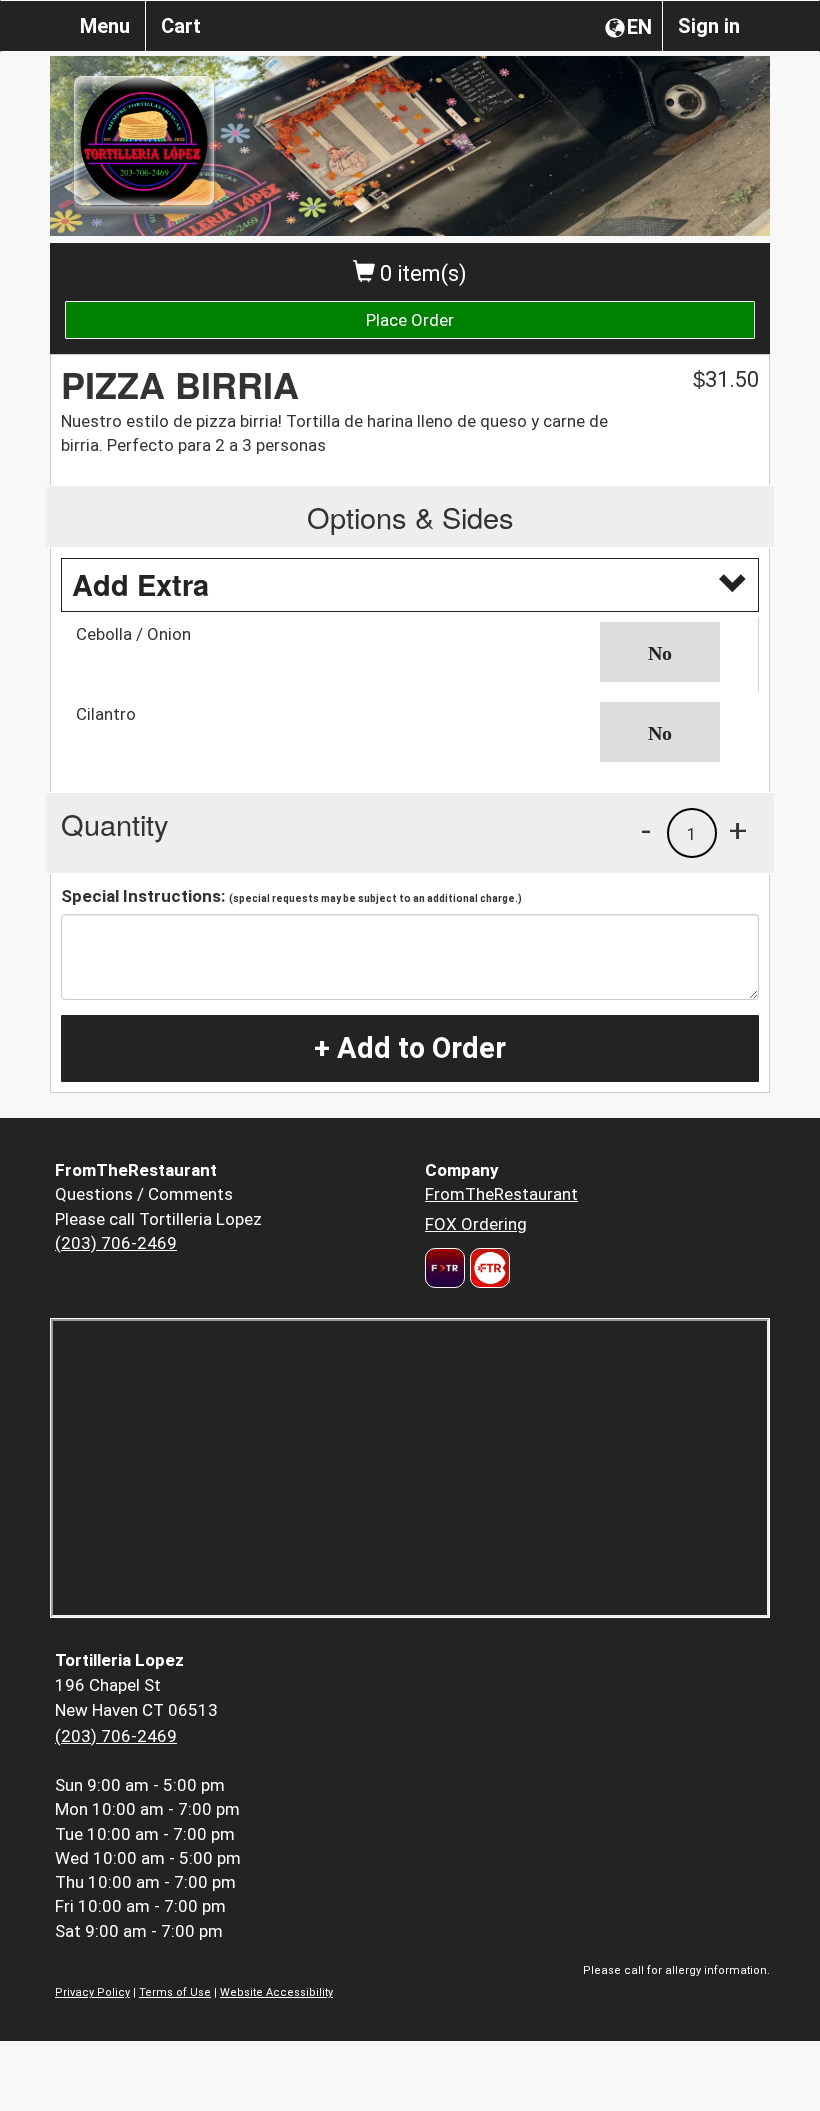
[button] (672, 652)
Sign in (709, 26)
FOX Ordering (476, 1224)
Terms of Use (175, 1992)
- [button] (646, 830)
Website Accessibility (276, 1992)
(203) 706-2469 (116, 1243)
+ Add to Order (410, 1048)
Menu (105, 26)
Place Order (410, 320)
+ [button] (738, 830)
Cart (181, 26)
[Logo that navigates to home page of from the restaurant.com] (445, 1268)
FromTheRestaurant (501, 1194)
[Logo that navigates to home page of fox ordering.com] (487, 1268)
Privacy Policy (92, 1992)
